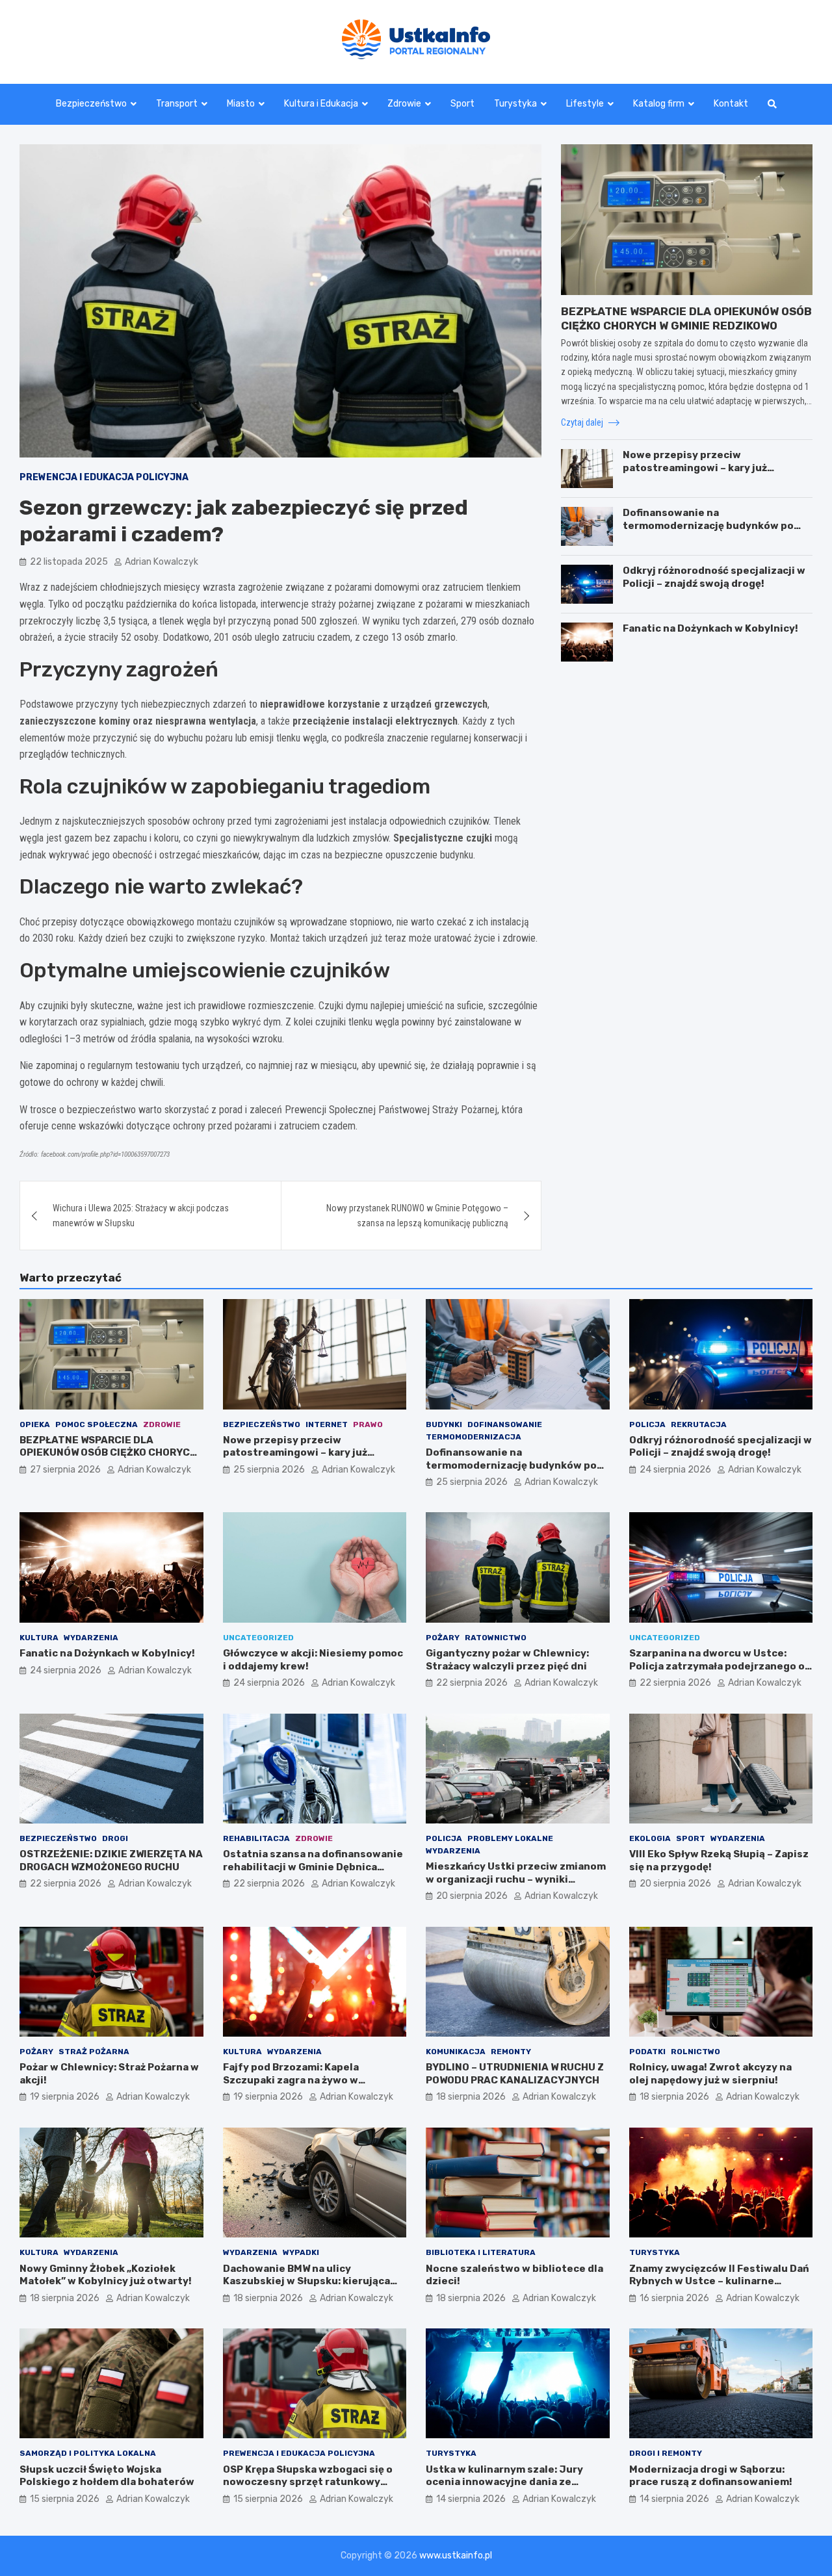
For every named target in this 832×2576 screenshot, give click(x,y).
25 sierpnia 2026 (269, 1470)
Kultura (39, 1638)
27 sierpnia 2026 (65, 1470)
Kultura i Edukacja (321, 104)
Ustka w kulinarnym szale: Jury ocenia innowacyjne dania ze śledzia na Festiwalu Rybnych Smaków (504, 2489)
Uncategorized (258, 1638)
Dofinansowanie (505, 1424)
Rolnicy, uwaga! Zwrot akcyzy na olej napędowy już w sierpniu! (710, 2074)
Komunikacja (456, 2052)
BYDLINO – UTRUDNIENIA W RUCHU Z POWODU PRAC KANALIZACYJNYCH (515, 2074)
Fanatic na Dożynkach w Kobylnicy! (710, 628)
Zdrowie (404, 104)
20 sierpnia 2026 (472, 1896)
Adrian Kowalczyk (162, 562)
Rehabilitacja (256, 1838)
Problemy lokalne (510, 1838)
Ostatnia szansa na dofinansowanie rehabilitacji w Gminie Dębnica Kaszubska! (313, 1867)
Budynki (444, 1424)
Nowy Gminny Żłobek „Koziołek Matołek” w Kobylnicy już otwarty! (106, 2275)
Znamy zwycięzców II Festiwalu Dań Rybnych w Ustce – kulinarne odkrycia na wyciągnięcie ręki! (719, 2281)
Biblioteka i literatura (481, 2252)
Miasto (241, 104)
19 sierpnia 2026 (65, 2097)
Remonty (511, 2052)
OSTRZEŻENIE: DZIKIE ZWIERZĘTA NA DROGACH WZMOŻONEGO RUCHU (111, 1861)
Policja (647, 1424)
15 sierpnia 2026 (65, 2499)
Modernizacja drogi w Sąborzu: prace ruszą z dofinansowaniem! (711, 2476)
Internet (327, 1424)
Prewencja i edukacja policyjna (104, 477)
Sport (462, 104)
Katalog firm (659, 104)
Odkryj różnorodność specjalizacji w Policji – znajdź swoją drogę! (714, 577)
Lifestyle (585, 104)
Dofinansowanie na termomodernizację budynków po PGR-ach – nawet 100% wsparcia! (708, 525)
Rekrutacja (699, 1424)
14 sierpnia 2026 (471, 2499)
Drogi (115, 1838)
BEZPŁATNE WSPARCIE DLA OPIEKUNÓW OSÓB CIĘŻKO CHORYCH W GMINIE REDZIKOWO (108, 1453)
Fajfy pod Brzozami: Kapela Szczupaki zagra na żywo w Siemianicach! (291, 2080)
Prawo (368, 1424)
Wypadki (301, 2252)
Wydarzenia (91, 1638)
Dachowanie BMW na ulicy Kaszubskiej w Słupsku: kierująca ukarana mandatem (306, 2281)
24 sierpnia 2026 (675, 1470)
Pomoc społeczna (97, 1424)
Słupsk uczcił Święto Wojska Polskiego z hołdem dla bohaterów (107, 2476)
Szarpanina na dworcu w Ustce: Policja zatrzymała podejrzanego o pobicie (717, 1666)
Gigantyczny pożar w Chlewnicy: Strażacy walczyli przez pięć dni (507, 1660)
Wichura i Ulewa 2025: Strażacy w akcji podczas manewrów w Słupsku (141, 1215)
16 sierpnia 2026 (674, 2298)
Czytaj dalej (583, 422)
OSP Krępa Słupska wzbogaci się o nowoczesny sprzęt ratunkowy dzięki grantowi (308, 2482)
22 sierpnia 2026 (472, 1683)
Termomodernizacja (474, 1437)
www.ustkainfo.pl (456, 2556)
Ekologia (650, 1838)
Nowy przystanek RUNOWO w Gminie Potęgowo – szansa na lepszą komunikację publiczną (417, 1215)
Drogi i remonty (666, 2453)
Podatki (647, 2052)
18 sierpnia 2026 (471, 2097)
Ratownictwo (496, 1638)
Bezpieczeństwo (91, 104)
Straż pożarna (94, 2052)
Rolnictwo (695, 2052)
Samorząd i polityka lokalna (88, 2453)
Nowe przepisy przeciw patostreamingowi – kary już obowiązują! (695, 468)
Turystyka (515, 104)
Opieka (35, 1424)
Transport (177, 104)
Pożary (443, 1638)
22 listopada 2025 (69, 562)
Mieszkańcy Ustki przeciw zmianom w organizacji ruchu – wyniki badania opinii (516, 1879)
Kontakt (731, 104)
